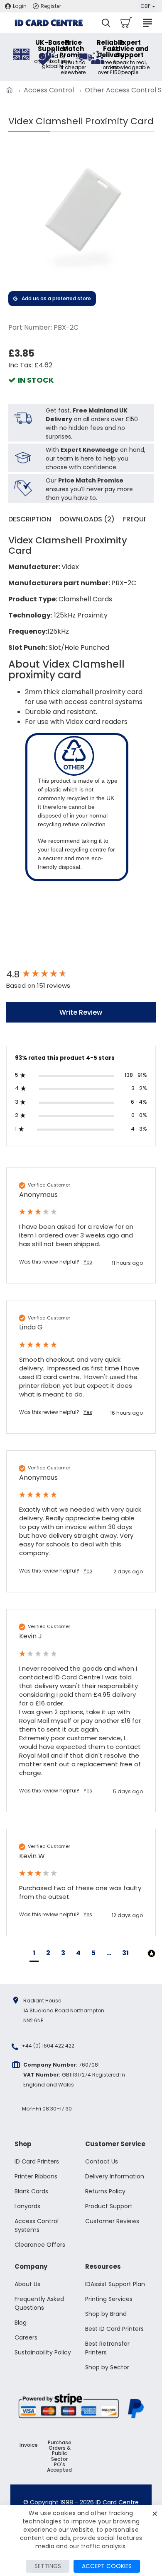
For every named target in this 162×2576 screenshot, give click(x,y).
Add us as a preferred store (56, 298)
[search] (106, 23)
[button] (34, 1954)
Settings (48, 2566)
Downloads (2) (87, 520)
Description (30, 520)
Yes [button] (88, 1262)
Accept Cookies (107, 2566)
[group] (81, 975)
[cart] (126, 23)
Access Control (49, 90)
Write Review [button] (81, 1012)
